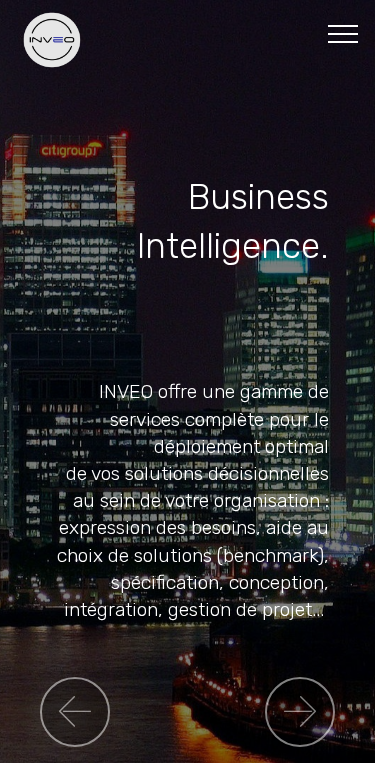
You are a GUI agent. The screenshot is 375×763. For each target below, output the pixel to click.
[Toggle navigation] (343, 33)
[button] (75, 712)
